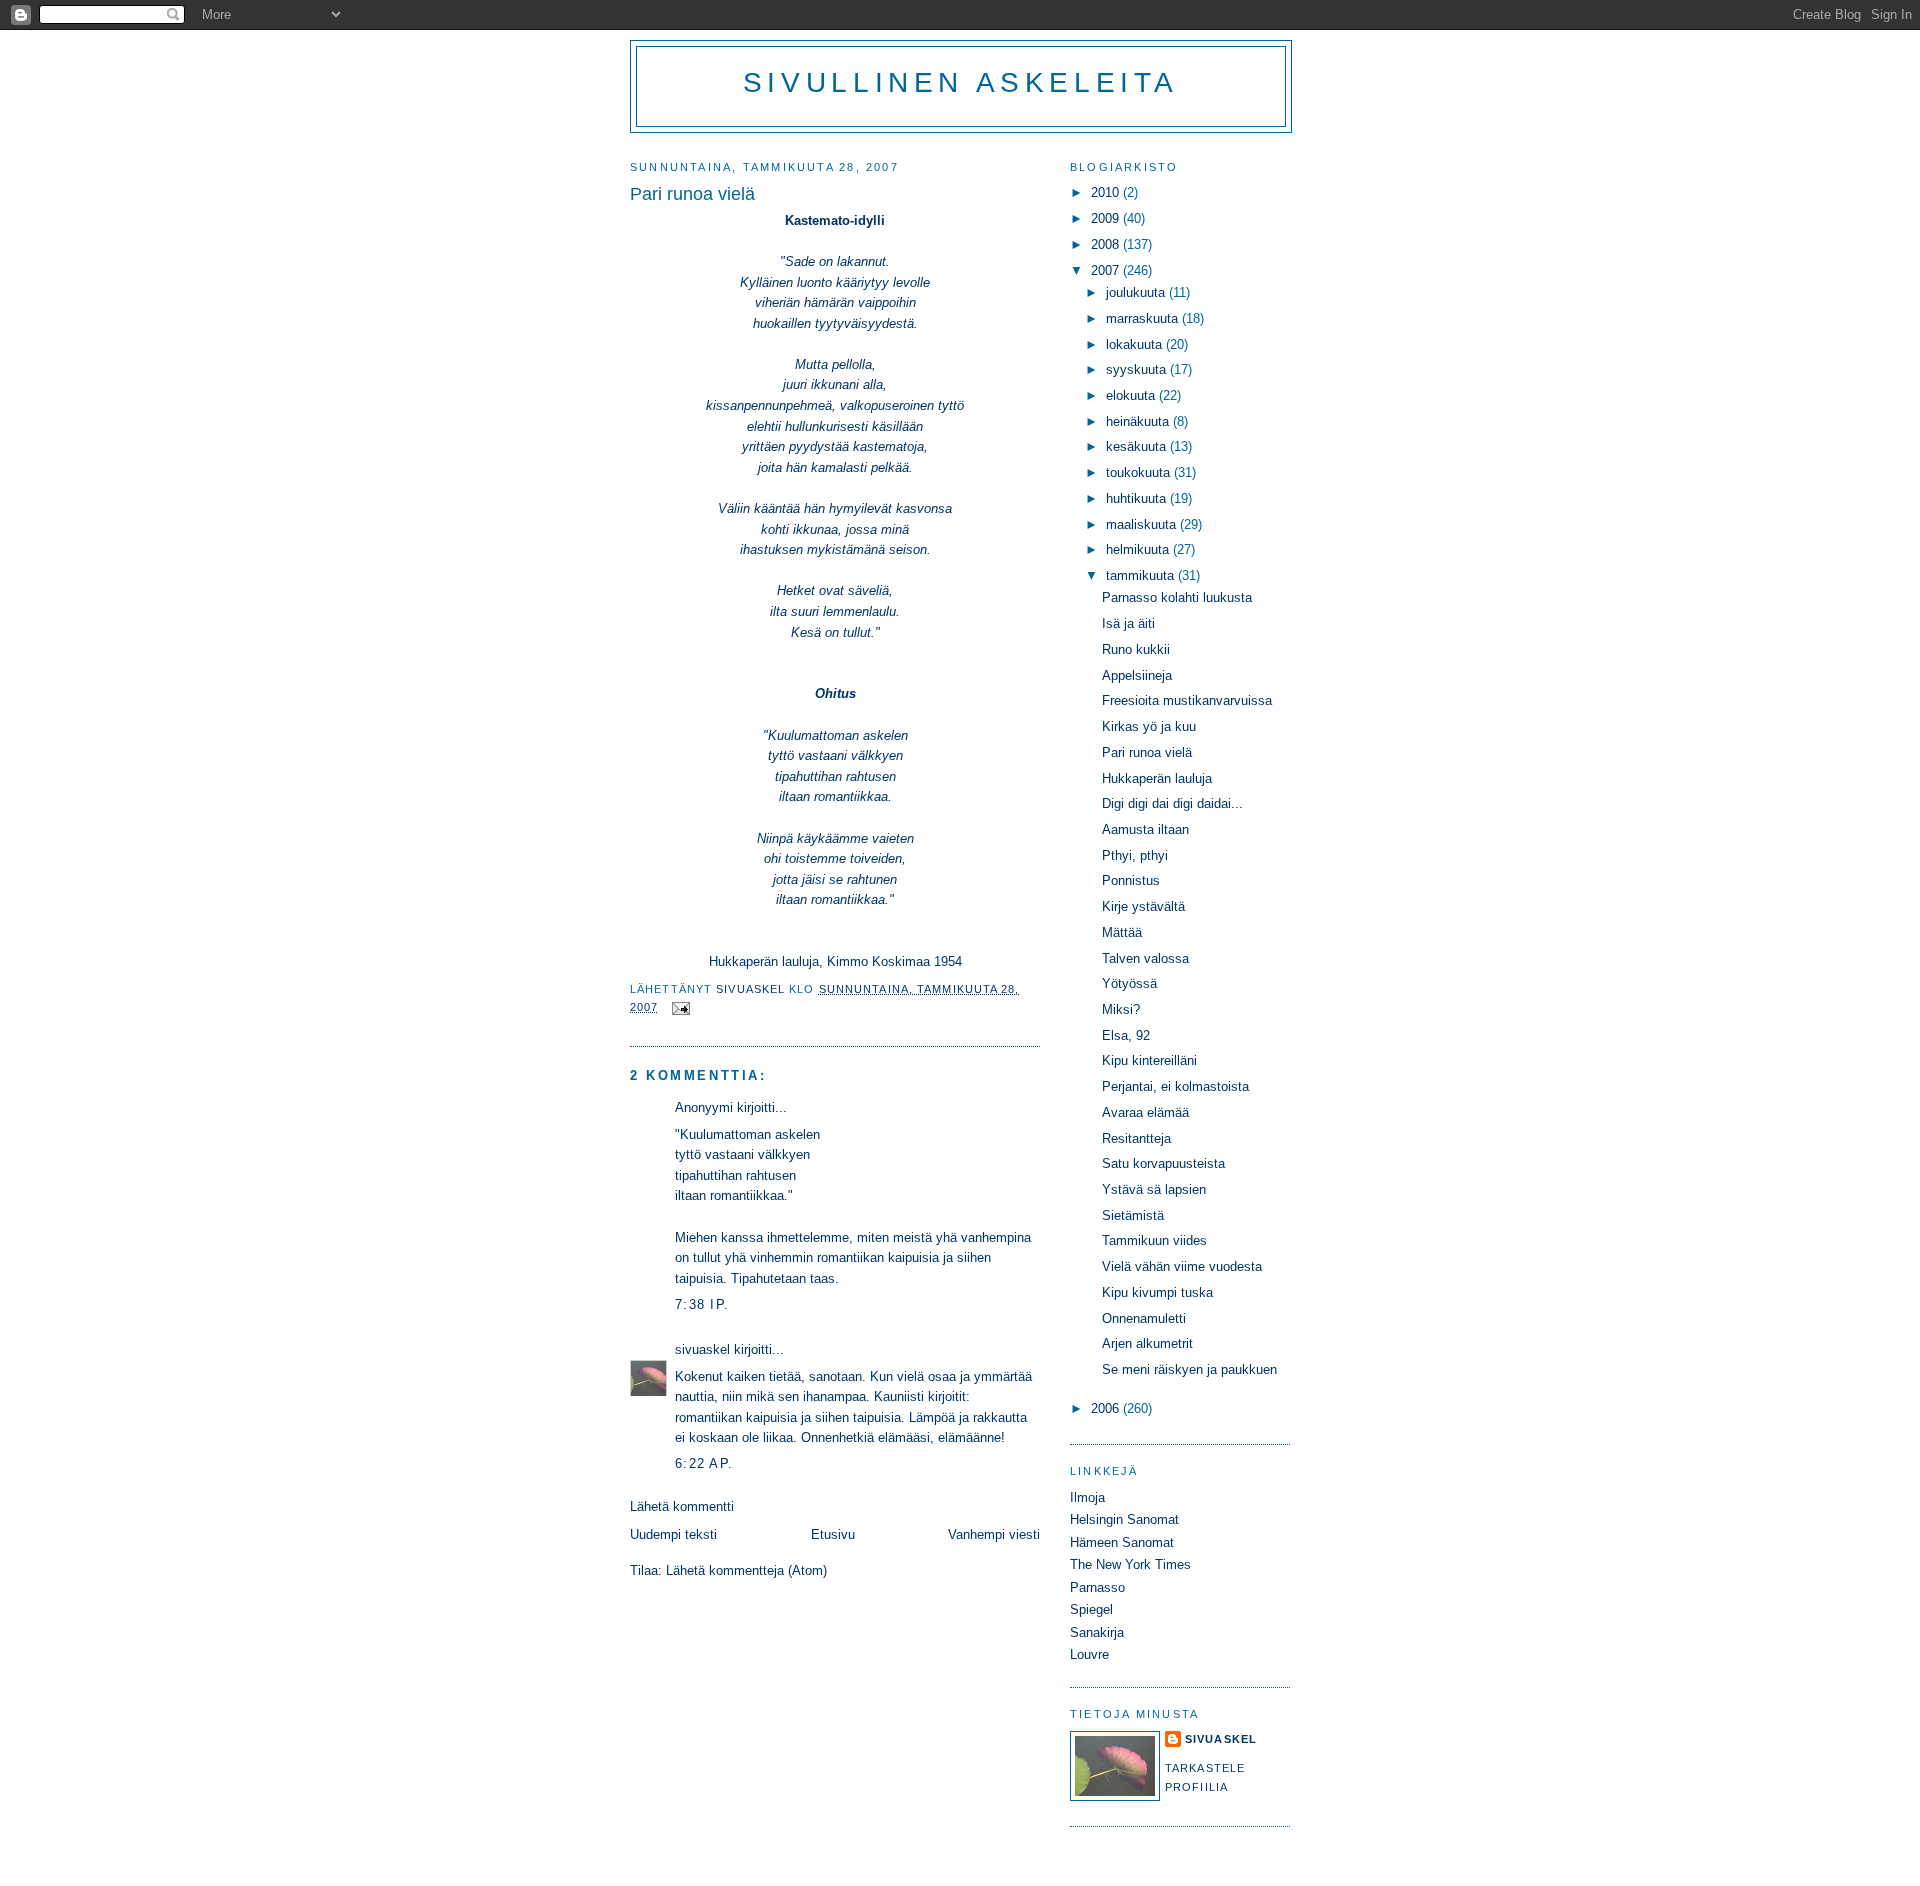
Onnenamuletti (1144, 1318)
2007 (1107, 270)
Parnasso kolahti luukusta (1177, 597)
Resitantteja (1136, 1138)
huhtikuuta (1138, 498)
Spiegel (1091, 1609)
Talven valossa (1145, 958)
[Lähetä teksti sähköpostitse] (681, 1007)
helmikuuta (1139, 549)
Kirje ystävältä (1143, 906)
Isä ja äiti (1128, 623)
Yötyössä (1129, 983)
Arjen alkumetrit (1147, 1343)
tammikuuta (1142, 575)
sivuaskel (702, 1349)
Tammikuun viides (1154, 1240)
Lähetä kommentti (682, 1506)
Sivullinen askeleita (961, 82)
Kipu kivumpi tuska (1157, 1292)
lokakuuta (1136, 344)
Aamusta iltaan (1145, 829)
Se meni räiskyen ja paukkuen (1189, 1369)
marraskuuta (1144, 318)
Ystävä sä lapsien (1154, 1189)
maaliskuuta (1143, 524)
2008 (1107, 244)
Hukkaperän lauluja (1157, 778)
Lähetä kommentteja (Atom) (746, 1570)
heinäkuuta (1139, 421)
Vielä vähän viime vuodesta (1182, 1266)
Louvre (1089, 1654)
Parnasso (1097, 1587)
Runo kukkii (1136, 649)
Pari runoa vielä (1147, 752)
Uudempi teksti (673, 1534)
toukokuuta (1140, 472)
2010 (1107, 192)
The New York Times (1130, 1564)
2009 (1107, 218)
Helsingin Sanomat (1124, 1519)
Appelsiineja (1137, 675)
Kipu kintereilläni (1149, 1060)
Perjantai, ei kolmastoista (1175, 1086)
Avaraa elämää (1145, 1112)
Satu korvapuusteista (1163, 1163)
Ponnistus (1131, 880)
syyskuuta (1138, 369)
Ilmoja (1087, 1497)
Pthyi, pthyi (1135, 855)
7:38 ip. (702, 1304)
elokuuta (1132, 395)
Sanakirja (1097, 1632)
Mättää (1122, 932)
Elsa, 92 (1126, 1035)
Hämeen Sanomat (1122, 1542)
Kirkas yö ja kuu (1149, 726)
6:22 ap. (704, 1463)
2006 (1107, 1408)
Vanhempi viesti (994, 1534)
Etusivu (833, 1534)
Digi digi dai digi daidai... (1172, 803)
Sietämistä (1133, 1215)
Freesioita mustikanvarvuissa (1187, 700)
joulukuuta (1137, 292)
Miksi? (1121, 1009)
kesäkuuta (1138, 446)
